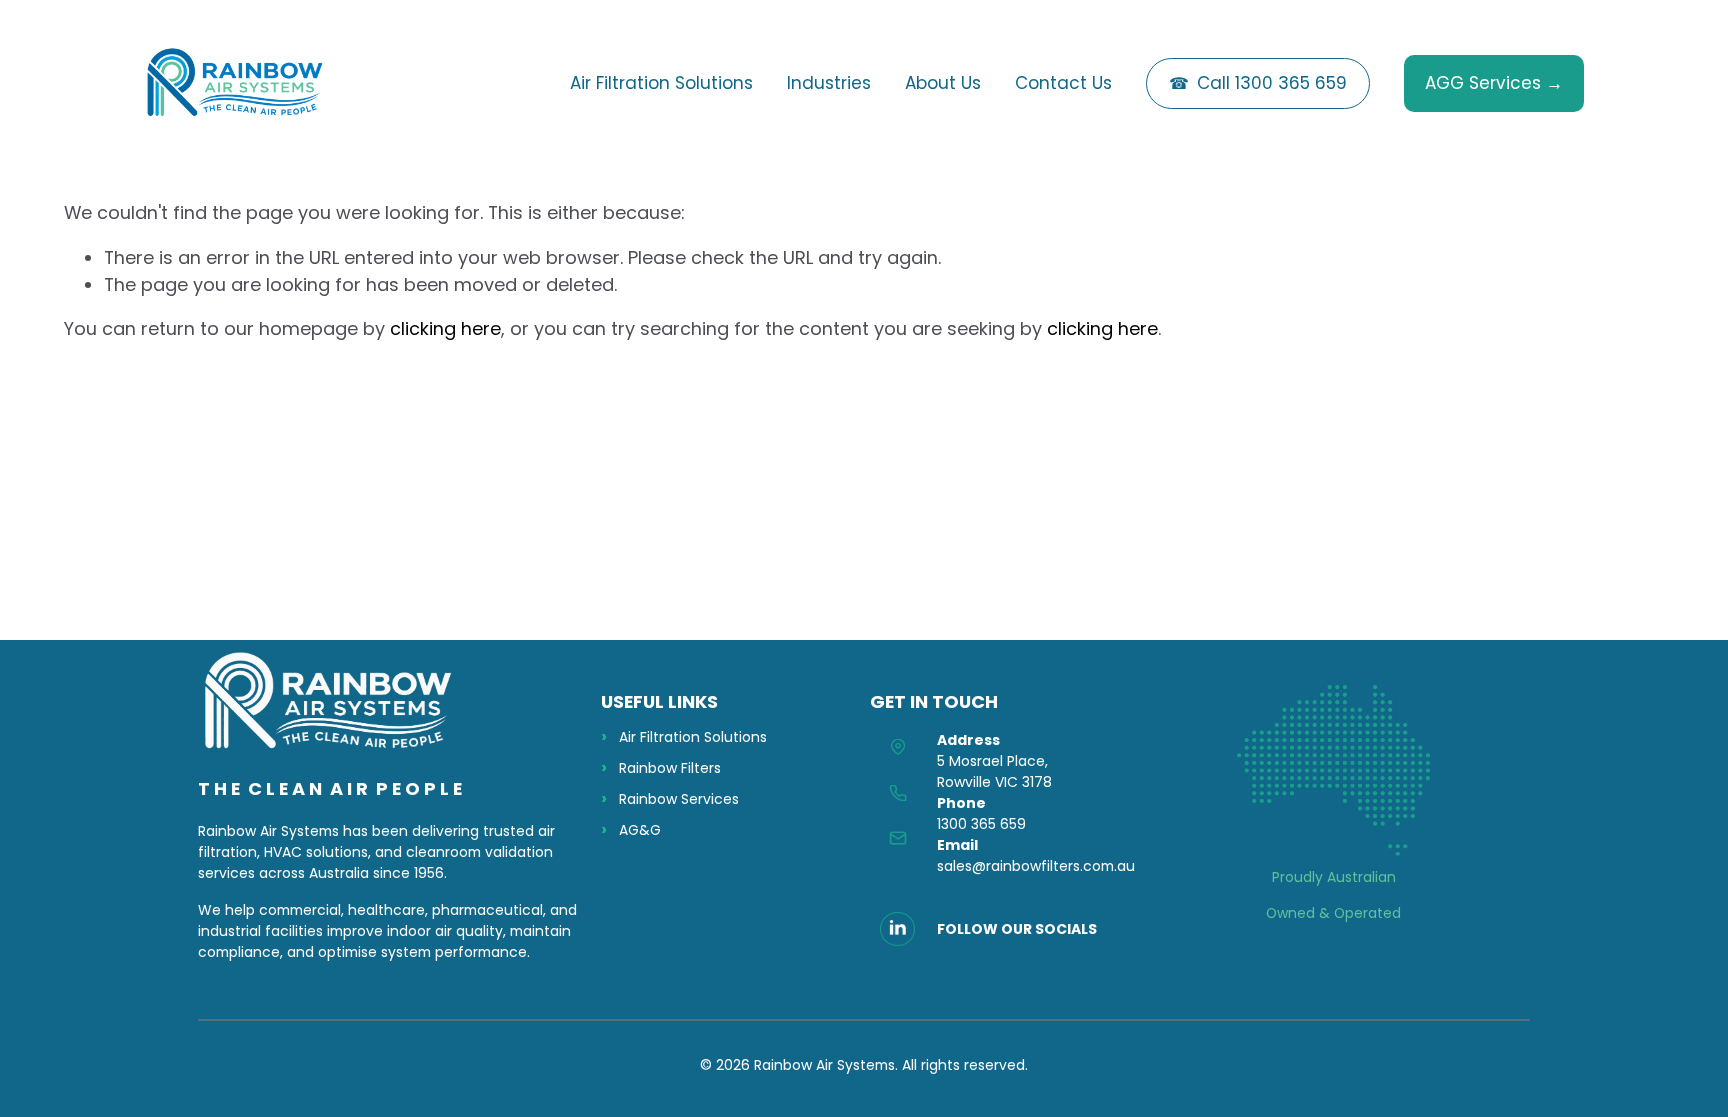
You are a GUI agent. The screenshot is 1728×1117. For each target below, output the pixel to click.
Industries (829, 83)
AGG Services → (1494, 83)
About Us (943, 83)
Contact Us (1063, 83)
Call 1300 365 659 (1272, 83)
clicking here (445, 328)
